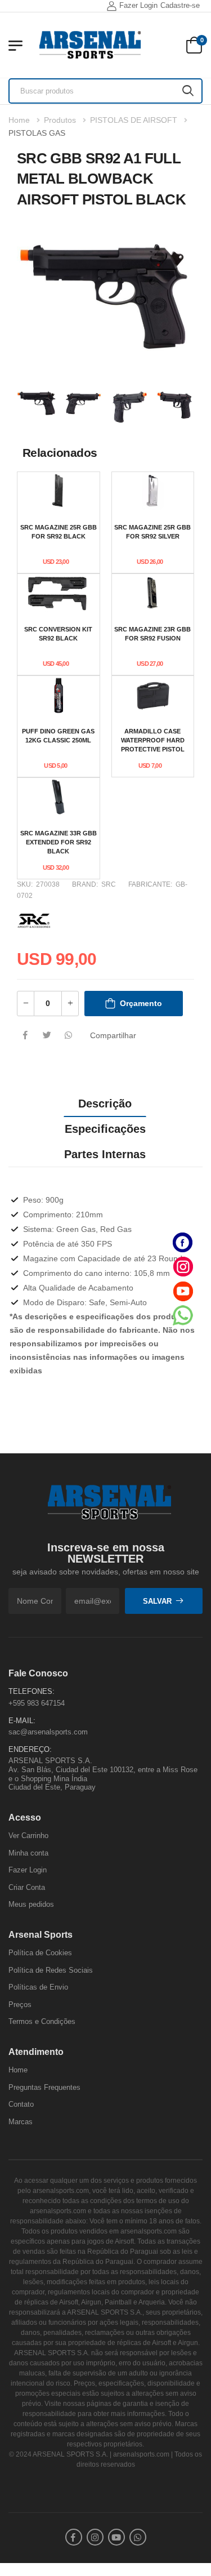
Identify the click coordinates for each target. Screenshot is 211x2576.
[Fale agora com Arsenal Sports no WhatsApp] (183, 1315)
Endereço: (30, 1749)
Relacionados (60, 453)
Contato (21, 2105)
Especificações (105, 1129)
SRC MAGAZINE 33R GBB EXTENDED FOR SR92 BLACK (59, 842)
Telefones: (32, 1692)
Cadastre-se (180, 5)
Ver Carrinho (28, 1836)
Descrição (105, 1104)
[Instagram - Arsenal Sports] (183, 1267)
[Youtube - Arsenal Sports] (183, 1291)
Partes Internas (105, 1154)
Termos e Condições (42, 2022)
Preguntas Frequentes (44, 2087)
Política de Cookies (40, 1953)
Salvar (157, 1601)
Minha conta (28, 1853)
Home (19, 120)
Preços (20, 2005)
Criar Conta (27, 1887)
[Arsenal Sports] (90, 45)
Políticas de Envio (38, 1988)
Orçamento (141, 1003)
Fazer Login (138, 5)
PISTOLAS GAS (37, 133)
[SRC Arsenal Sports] (34, 919)
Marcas (21, 2122)
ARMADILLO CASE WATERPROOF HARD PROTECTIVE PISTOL (153, 740)
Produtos (60, 120)
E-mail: (22, 1721)
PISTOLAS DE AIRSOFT (134, 120)
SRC (109, 884)
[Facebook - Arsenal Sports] (183, 1242)
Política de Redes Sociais (51, 1970)
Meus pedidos (31, 1905)
